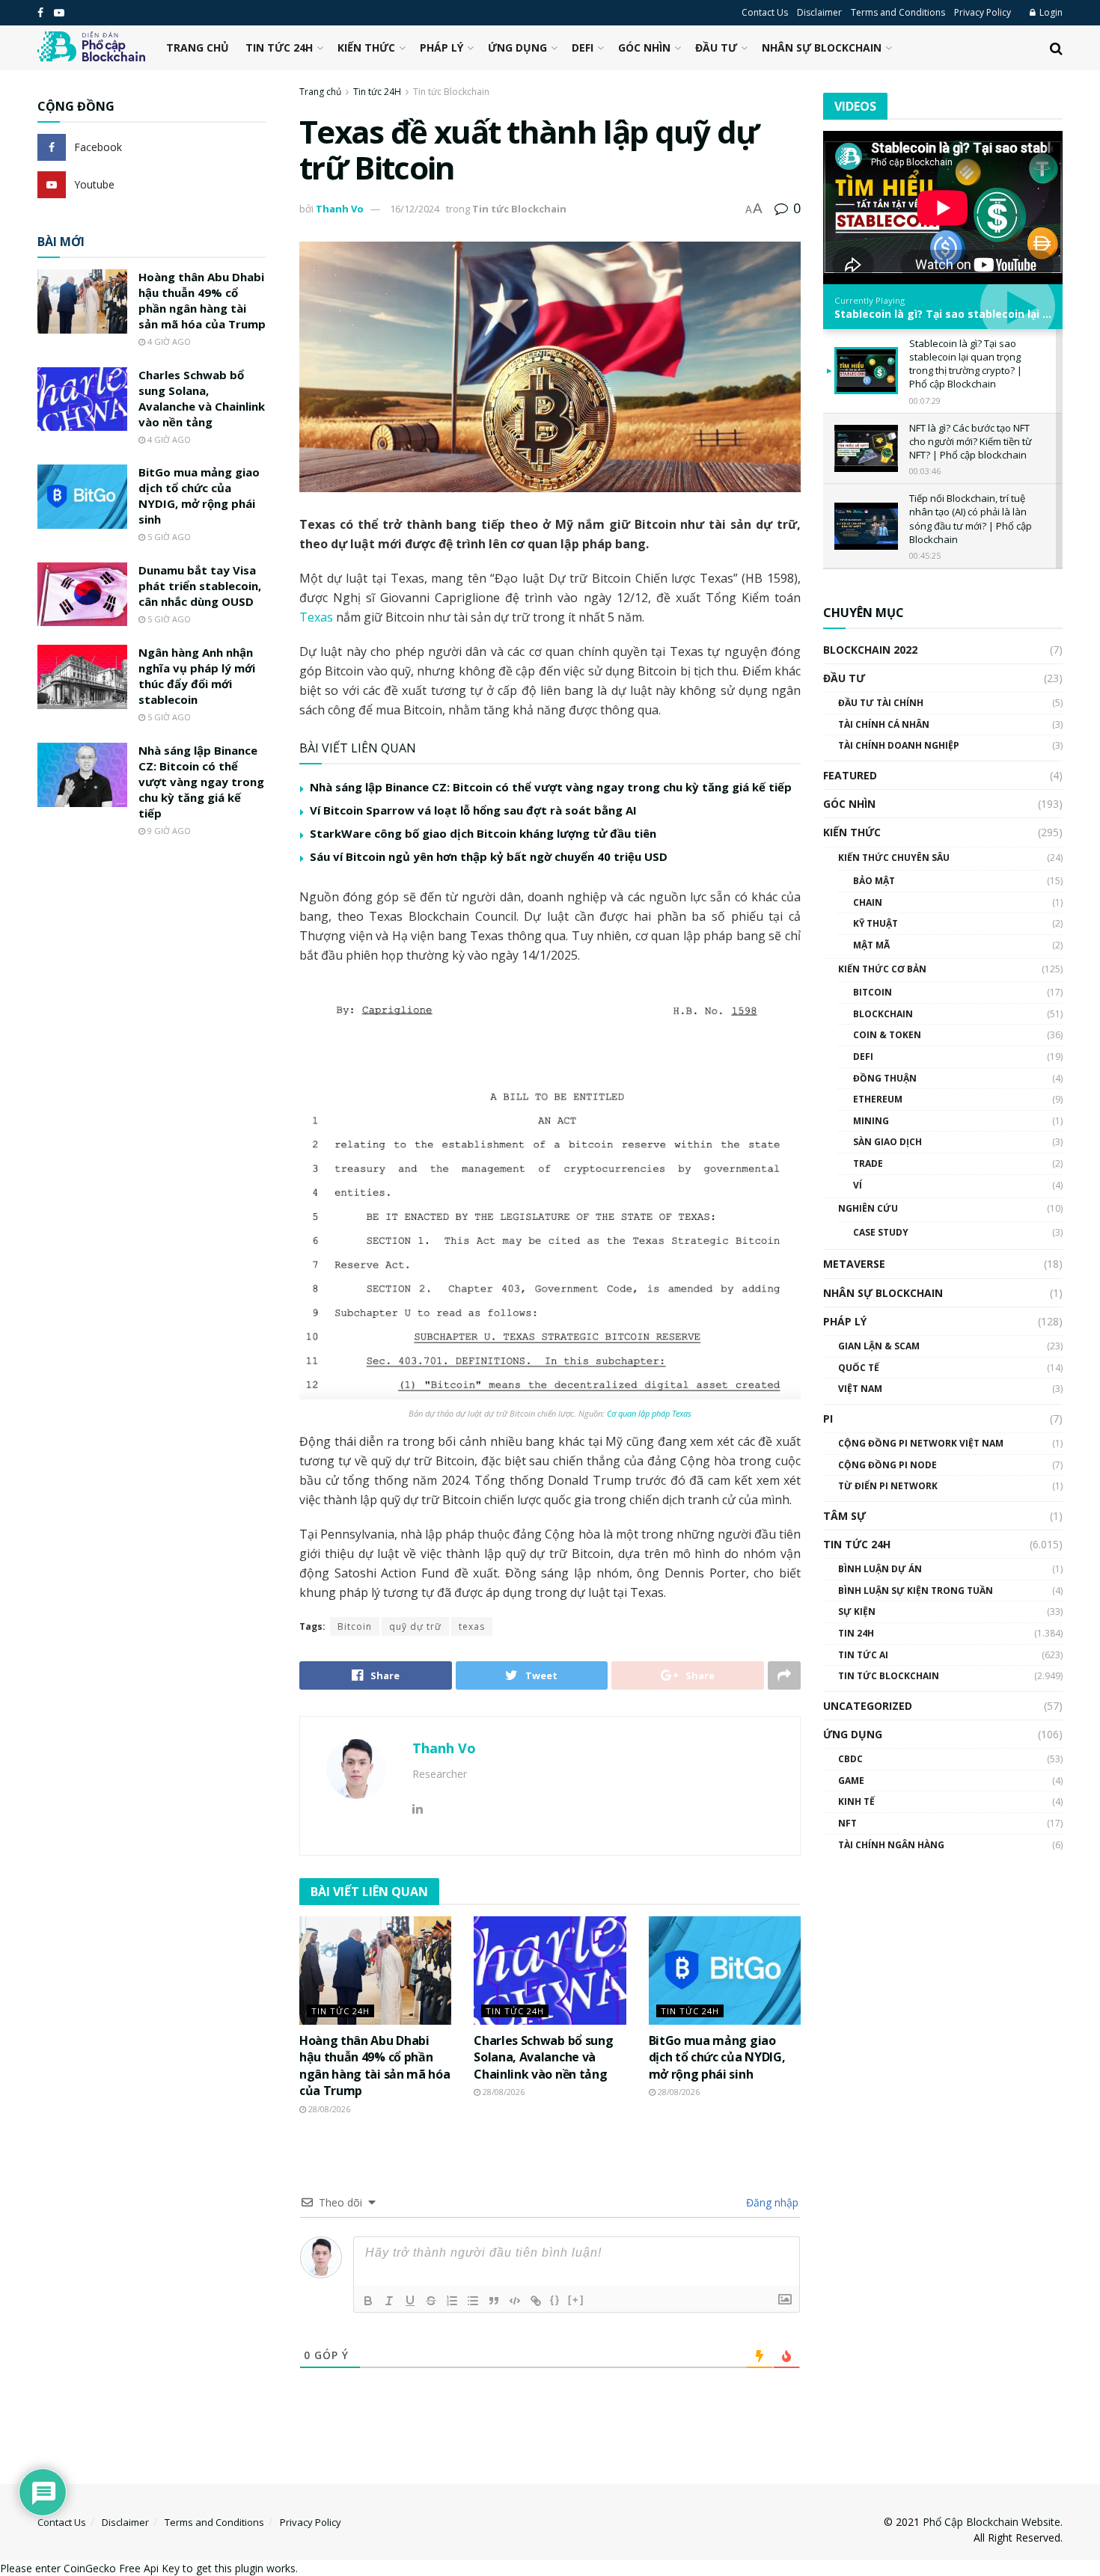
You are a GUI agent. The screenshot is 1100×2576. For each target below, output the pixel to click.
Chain (868, 902)
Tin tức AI (863, 1655)
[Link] (536, 2301)
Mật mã (871, 945)
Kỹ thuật (876, 923)
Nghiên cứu (868, 1208)
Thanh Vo (340, 209)
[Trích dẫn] (494, 2301)
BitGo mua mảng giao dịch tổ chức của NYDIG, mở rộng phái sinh (717, 2057)
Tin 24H (856, 1633)
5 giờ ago (168, 537)
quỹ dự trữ (415, 1626)
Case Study (881, 1232)
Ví (858, 1185)
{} (555, 2300)
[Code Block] (515, 2301)
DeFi (583, 47)
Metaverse (854, 1264)
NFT (847, 1823)
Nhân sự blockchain (822, 47)
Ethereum (878, 1099)
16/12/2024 (415, 209)
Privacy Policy (983, 12)
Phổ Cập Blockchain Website (991, 2522)
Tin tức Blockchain (451, 92)
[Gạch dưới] (410, 2301)
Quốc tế (859, 1368)
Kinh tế (856, 1801)
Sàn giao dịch (887, 1142)
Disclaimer (819, 12)
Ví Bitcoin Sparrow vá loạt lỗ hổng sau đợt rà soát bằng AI (473, 810)
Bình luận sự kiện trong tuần (916, 1591)
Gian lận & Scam (879, 1346)
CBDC (850, 1759)
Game (851, 1781)
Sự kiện (857, 1611)
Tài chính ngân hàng (891, 1845)
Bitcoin (355, 1626)
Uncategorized (868, 1706)
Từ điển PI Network (888, 1486)
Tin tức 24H (279, 47)
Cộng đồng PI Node (887, 1465)
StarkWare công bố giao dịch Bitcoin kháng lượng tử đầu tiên (483, 833)
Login (1050, 12)
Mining (871, 1121)
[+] (576, 2300)
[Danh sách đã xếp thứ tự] (452, 2301)
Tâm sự (844, 1516)
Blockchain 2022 (870, 650)
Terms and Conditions (898, 12)
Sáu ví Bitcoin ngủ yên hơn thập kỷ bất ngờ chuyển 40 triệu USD (489, 856)
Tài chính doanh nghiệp (899, 745)
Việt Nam (860, 1389)
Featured (850, 775)
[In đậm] (368, 2301)
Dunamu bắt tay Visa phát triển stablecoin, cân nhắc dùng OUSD (200, 586)
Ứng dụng (517, 47)
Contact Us (765, 12)
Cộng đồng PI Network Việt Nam (921, 1443)
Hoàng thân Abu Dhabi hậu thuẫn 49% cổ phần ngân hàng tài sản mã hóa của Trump (375, 2066)
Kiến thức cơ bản (882, 969)
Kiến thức (366, 47)
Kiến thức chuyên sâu (894, 858)
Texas (318, 617)
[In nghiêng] (389, 2301)
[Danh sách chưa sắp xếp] (473, 2301)
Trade (868, 1163)
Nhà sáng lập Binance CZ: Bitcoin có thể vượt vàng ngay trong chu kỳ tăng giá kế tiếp (551, 787)
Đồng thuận (885, 1078)
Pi (828, 1419)
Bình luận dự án (880, 1569)
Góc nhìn (644, 47)
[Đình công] (431, 2301)
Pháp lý (441, 47)
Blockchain (883, 1014)
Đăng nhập (771, 2202)
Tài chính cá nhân (884, 724)
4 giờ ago (168, 341)
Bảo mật (874, 881)
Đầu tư (716, 47)
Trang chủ (198, 47)
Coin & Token (887, 1035)
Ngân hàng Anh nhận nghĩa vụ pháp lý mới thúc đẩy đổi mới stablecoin (197, 676)
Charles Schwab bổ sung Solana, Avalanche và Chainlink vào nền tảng (543, 2057)
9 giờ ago (168, 831)
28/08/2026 (328, 2109)
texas (472, 1626)
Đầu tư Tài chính (881, 703)
